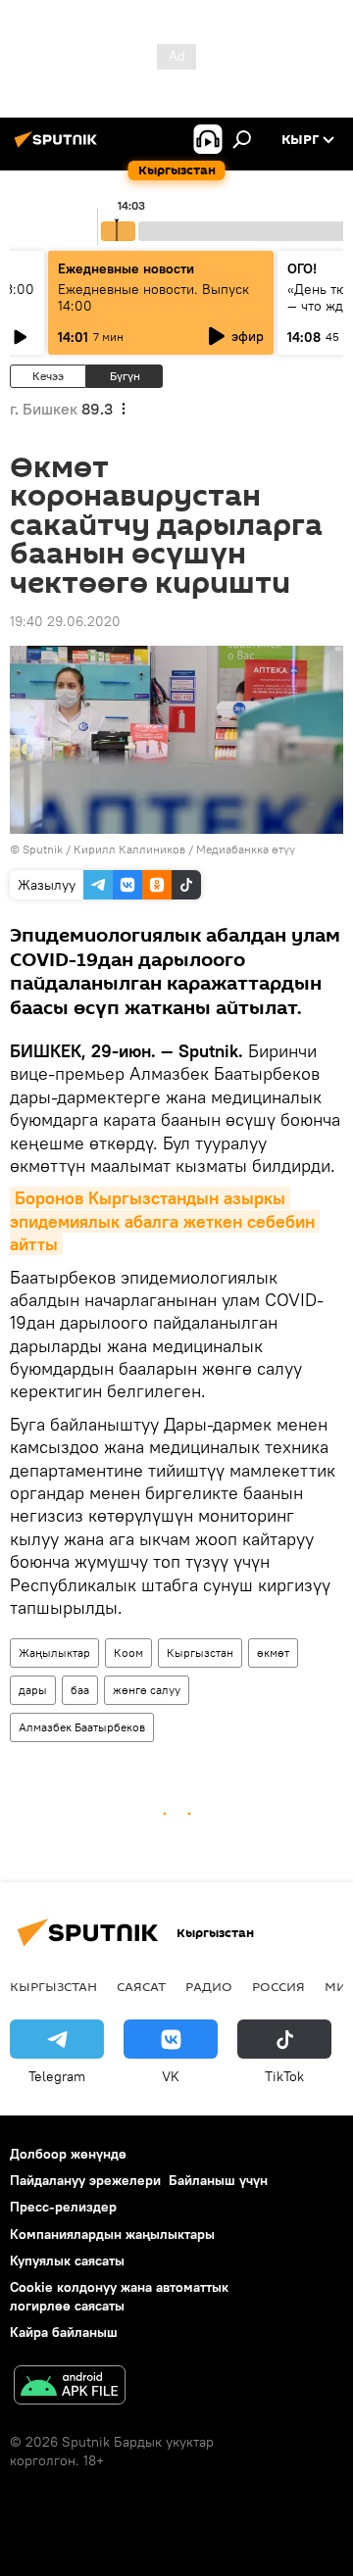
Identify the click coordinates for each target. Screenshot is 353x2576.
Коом (128, 1653)
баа (80, 1690)
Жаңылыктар (54, 1653)
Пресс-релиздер (63, 2207)
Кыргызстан (200, 1653)
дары (33, 1690)
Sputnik (43, 849)
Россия (278, 1986)
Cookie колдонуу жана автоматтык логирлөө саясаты (119, 2296)
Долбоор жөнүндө (68, 2154)
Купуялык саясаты (67, 2260)
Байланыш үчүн (218, 2180)
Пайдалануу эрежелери (85, 2180)
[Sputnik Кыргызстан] (59, 147)
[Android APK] (70, 2387)
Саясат (141, 1986)
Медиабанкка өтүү (246, 849)
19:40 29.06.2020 (65, 621)
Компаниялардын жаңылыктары (112, 2234)
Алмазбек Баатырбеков (82, 1727)
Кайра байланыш (64, 2332)
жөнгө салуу (147, 1690)
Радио (209, 1986)
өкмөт (273, 1653)
